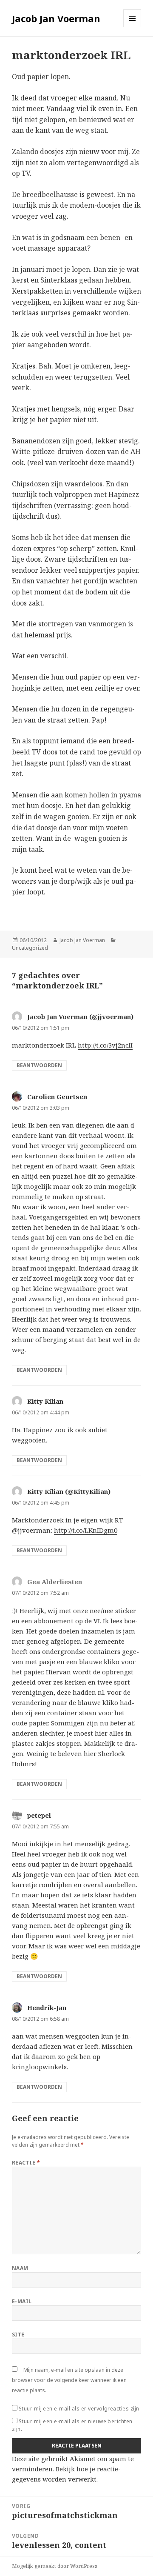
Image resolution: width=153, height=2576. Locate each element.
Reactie (26, 2163)
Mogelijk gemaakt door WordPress (55, 2566)
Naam (20, 2268)
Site (18, 2335)
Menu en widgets (132, 27)
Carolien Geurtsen (57, 1097)
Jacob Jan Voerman (56, 18)
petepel (39, 1815)
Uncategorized (30, 948)
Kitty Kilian (45, 1401)
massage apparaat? (59, 248)
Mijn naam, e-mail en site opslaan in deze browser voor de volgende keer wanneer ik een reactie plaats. (69, 2380)
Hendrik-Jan (47, 2008)
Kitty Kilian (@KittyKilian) (69, 1491)
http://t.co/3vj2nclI (105, 1045)
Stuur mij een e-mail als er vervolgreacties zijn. (80, 2409)
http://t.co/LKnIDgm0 (86, 1530)
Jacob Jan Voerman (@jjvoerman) (80, 1017)
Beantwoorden (39, 1065)
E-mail (22, 2301)
